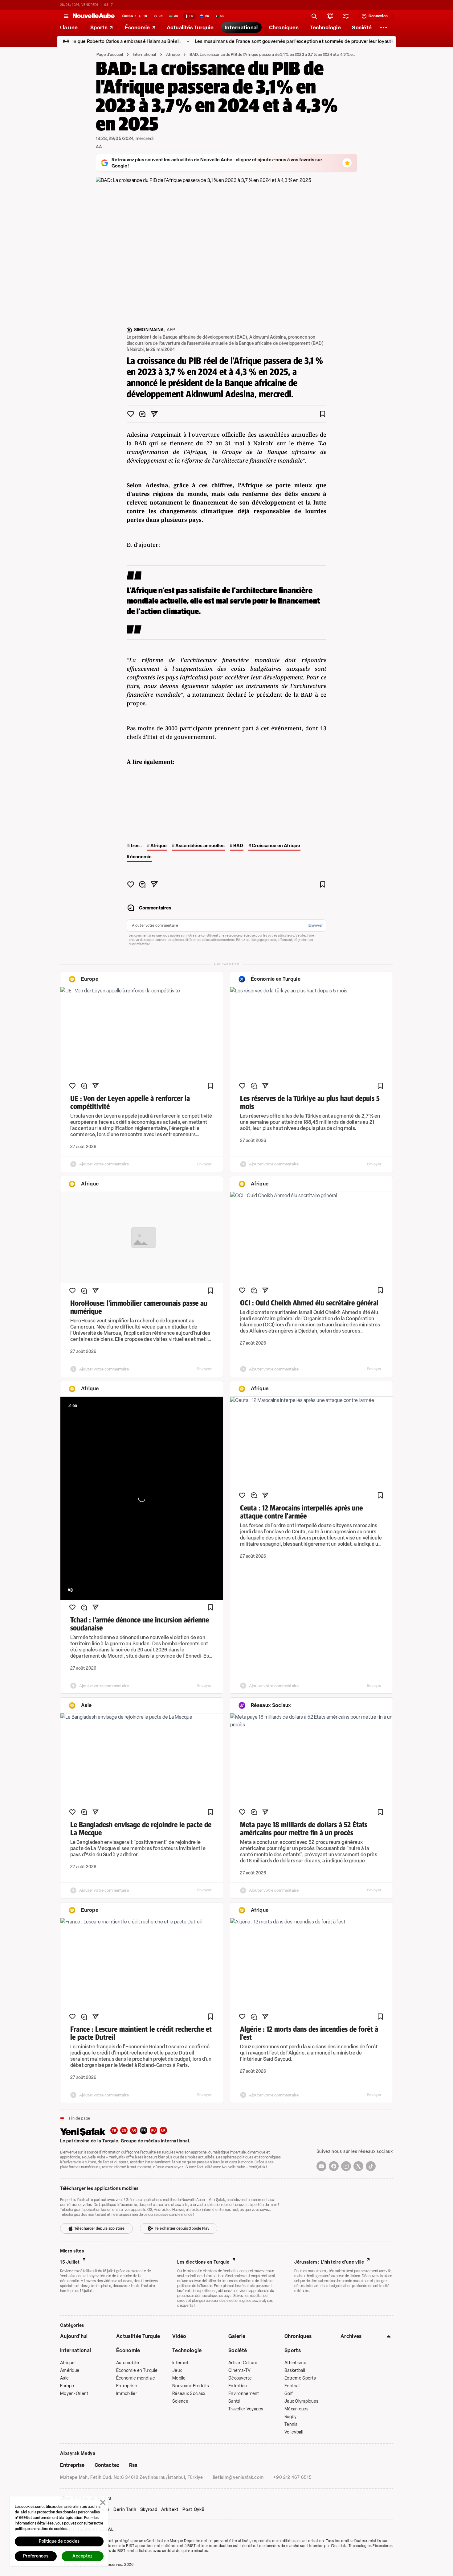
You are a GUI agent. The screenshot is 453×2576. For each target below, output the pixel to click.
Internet (180, 2363)
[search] (314, 16)
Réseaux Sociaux (189, 2394)
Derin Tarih (125, 2510)
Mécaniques (296, 2409)
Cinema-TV (240, 2370)
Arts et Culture (243, 2363)
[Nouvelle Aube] (94, 16)
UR (163, 2131)
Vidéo (179, 2336)
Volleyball (294, 2432)
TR (114, 2131)
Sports (293, 2350)
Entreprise (127, 2386)
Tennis (291, 2424)
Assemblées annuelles (200, 846)
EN (124, 2131)
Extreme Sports (300, 2378)
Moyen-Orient (74, 2394)
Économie (128, 2350)
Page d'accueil (110, 54)
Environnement (244, 2394)
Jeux (177, 2370)
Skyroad (149, 2510)
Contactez (107, 2465)
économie (141, 857)
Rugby (290, 2417)
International (145, 54)
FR (144, 2131)
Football (292, 2386)
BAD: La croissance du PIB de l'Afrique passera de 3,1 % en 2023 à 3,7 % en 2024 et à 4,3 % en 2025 (273, 54)
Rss (133, 2465)
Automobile (128, 2363)
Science (180, 2401)
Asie (64, 2378)
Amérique (70, 2370)
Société (238, 2350)
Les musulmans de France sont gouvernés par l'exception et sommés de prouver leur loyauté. (238, 41)
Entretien (238, 2386)
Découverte (240, 2378)
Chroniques (298, 2336)
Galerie (237, 2336)
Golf (289, 2394)
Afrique (173, 54)
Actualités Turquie (138, 2336)
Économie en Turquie (137, 2370)
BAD (238, 846)
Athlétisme (295, 2363)
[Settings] (384, 27)
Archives (351, 2336)
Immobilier (127, 2394)
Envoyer (316, 925)
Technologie (187, 2350)
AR (134, 2131)
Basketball (295, 2370)
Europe (67, 2386)
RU (154, 2131)
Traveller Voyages (246, 2409)
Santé (234, 2401)
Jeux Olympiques (301, 2401)
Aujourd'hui (74, 2336)
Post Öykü (193, 2510)
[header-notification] (330, 16)
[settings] (346, 16)
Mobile (179, 2378)
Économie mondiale (136, 2378)
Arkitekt (170, 2510)
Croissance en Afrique (276, 846)
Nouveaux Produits (191, 2386)
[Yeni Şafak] (85, 2131)
